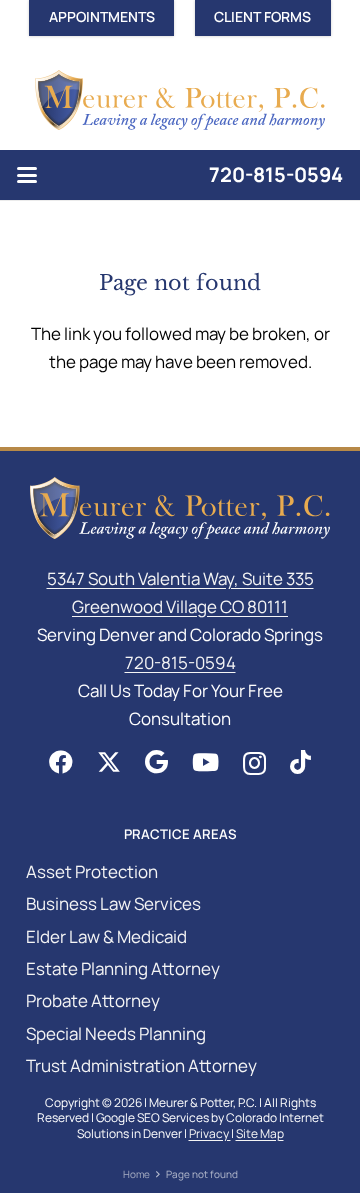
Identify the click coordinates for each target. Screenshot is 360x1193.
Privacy (210, 1133)
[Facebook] (61, 762)
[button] (26, 175)
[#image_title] (180, 100)
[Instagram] (254, 763)
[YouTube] (205, 762)
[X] (109, 762)
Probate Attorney (93, 1000)
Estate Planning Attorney (123, 968)
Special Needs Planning (116, 1033)
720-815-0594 (276, 174)
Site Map (260, 1133)
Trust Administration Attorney (141, 1065)
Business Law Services (113, 903)
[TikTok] (300, 762)
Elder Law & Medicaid (106, 936)
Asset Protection (92, 871)
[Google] (156, 762)
